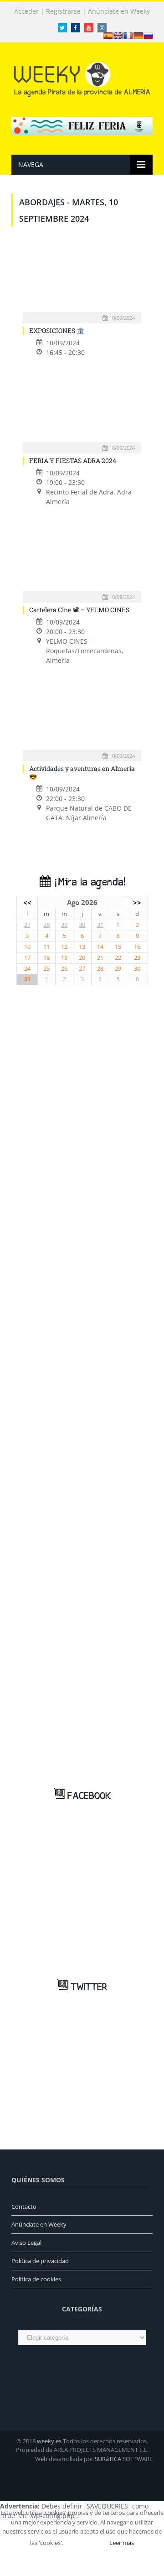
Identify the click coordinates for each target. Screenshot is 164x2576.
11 (46, 947)
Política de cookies (36, 2279)
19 (64, 958)
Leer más (122, 2543)
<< (27, 902)
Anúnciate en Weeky (119, 11)
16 (137, 947)
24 (27, 969)
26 (64, 969)
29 (64, 925)
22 (118, 958)
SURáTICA (108, 2459)
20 (82, 958)
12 (64, 947)
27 (27, 925)
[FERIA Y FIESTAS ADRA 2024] (82, 409)
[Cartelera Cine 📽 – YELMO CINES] (82, 558)
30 (82, 925)
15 (118, 947)
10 (27, 947)
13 (82, 947)
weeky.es (49, 2441)
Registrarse (63, 11)
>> (137, 902)
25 (46, 969)
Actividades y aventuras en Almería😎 (82, 773)
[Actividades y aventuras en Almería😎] (82, 717)
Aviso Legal (26, 2243)
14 (100, 947)
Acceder (26, 11)
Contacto (24, 2207)
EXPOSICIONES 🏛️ (57, 330)
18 (46, 958)
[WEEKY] (82, 78)
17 (27, 958)
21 (100, 958)
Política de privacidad (40, 2261)
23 (137, 958)
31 (100, 925)
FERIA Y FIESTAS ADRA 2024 (73, 461)
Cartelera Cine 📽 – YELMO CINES (79, 610)
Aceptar (86, 2543)
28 (46, 925)
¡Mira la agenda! (88, 882)
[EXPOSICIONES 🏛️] (82, 278)
